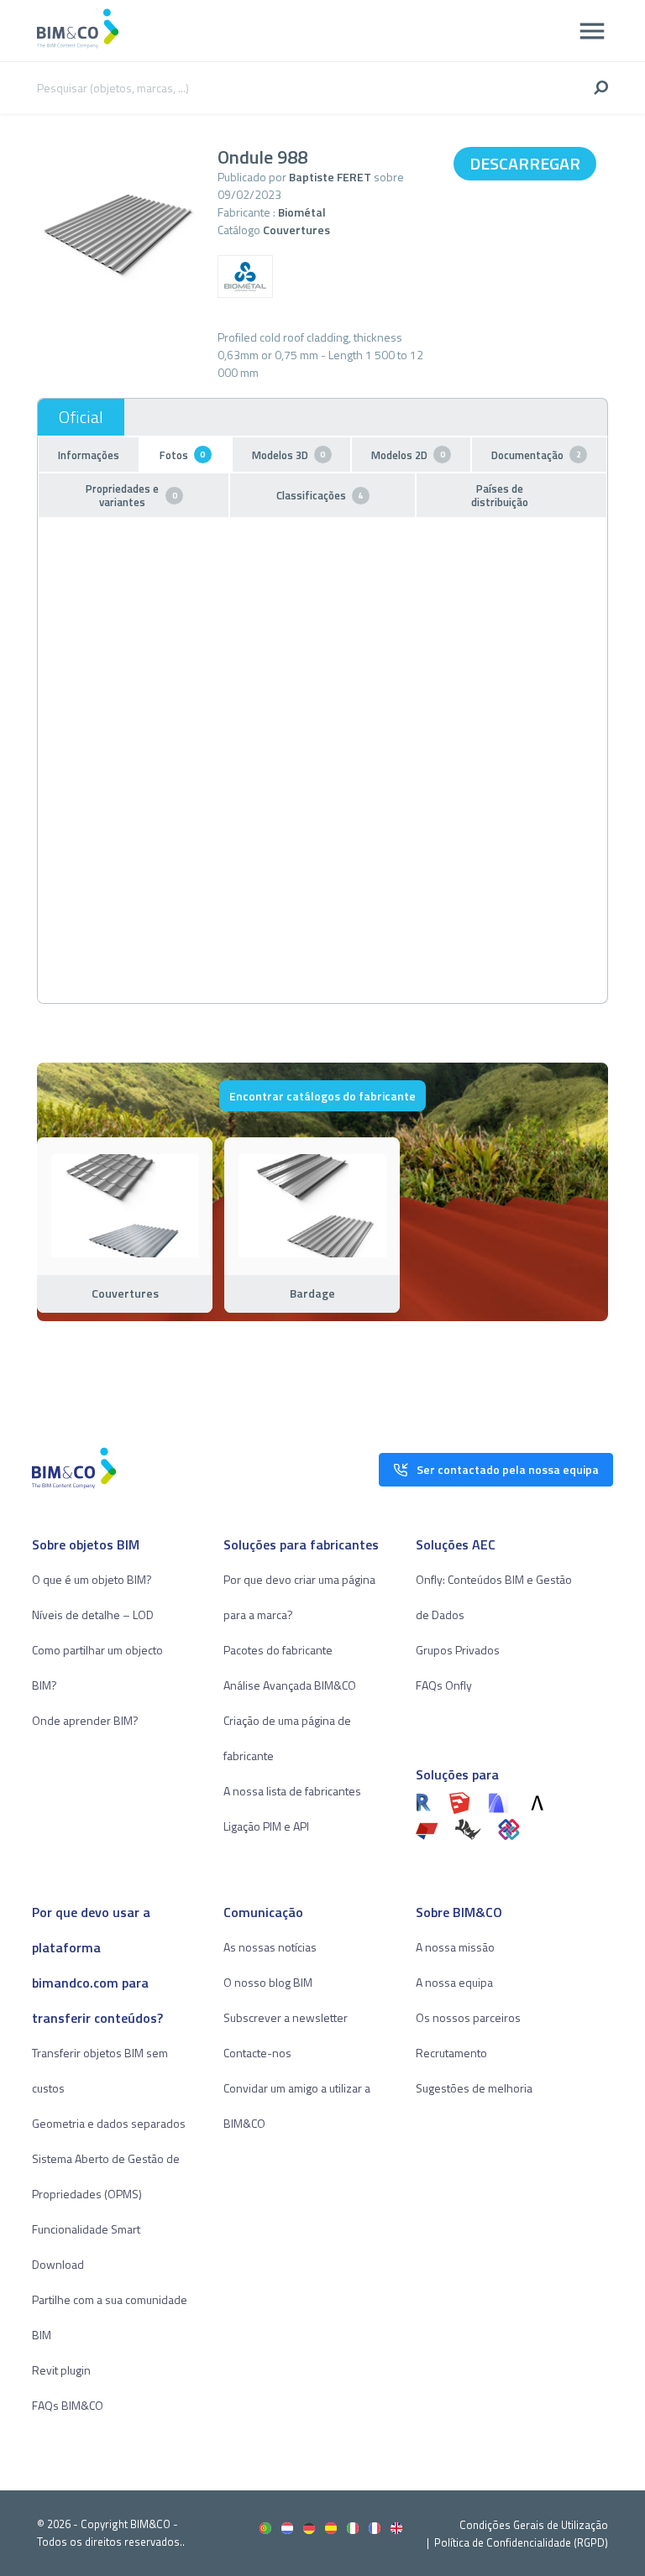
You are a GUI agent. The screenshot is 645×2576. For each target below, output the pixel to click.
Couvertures (296, 230)
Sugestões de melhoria (474, 2088)
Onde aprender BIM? (85, 1720)
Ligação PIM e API (266, 1826)
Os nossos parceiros (468, 2017)
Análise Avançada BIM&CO (290, 1685)
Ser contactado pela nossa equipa (508, 1469)
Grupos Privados (458, 1650)
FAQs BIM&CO (68, 2405)
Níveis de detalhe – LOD (93, 1615)
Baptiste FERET (330, 177)
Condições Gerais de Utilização (534, 2525)
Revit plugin (61, 2370)
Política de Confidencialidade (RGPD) (521, 2542)
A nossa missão (455, 1947)
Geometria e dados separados (109, 2123)
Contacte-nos (257, 2053)
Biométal (302, 212)
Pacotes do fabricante (278, 1650)
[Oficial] (81, 417)
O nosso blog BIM (268, 1982)
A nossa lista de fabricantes (292, 1791)
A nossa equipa (454, 1982)
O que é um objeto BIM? (92, 1579)
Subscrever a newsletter (286, 2017)
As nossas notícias (270, 1947)
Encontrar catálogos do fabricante (322, 1096)
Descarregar (525, 163)
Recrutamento (451, 2053)
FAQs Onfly (444, 1685)
